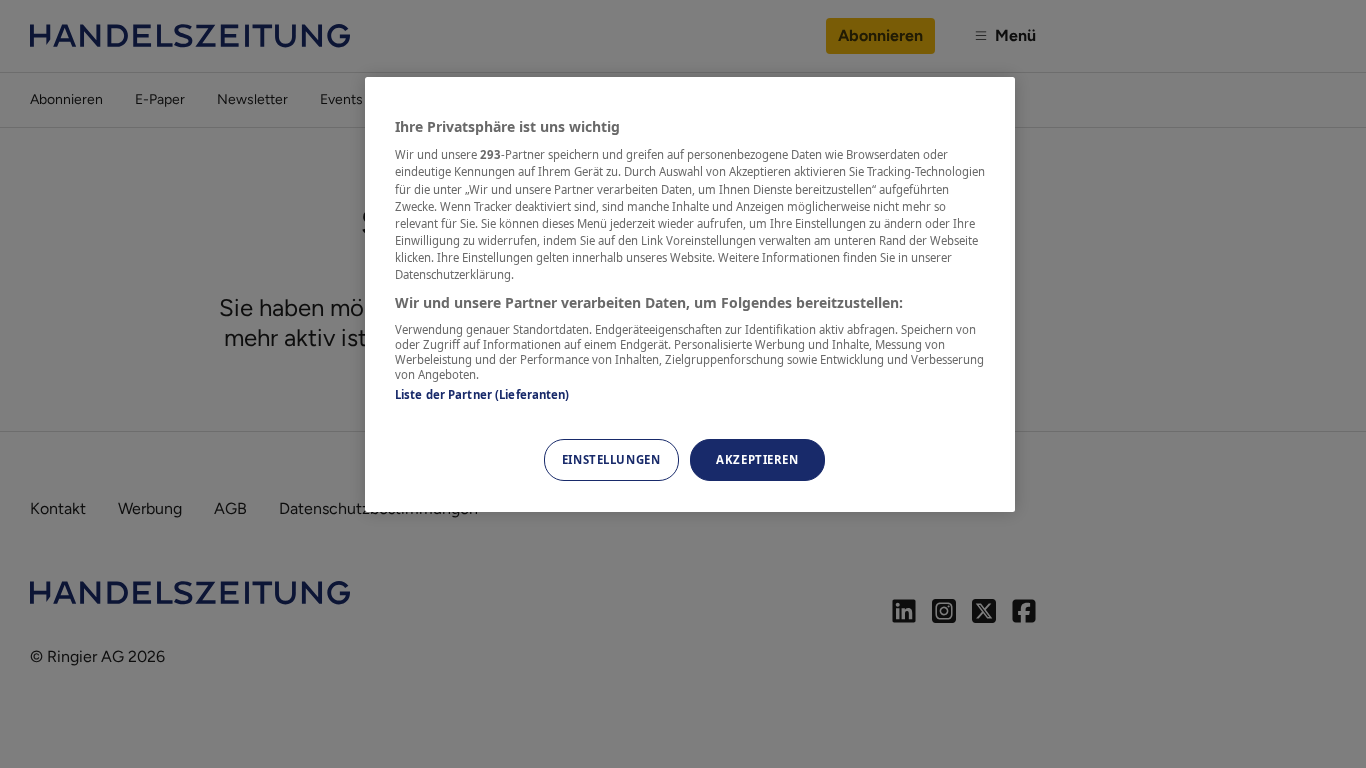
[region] (690, 294)
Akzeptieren (757, 459)
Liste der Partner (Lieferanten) (482, 394)
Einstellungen (611, 459)
